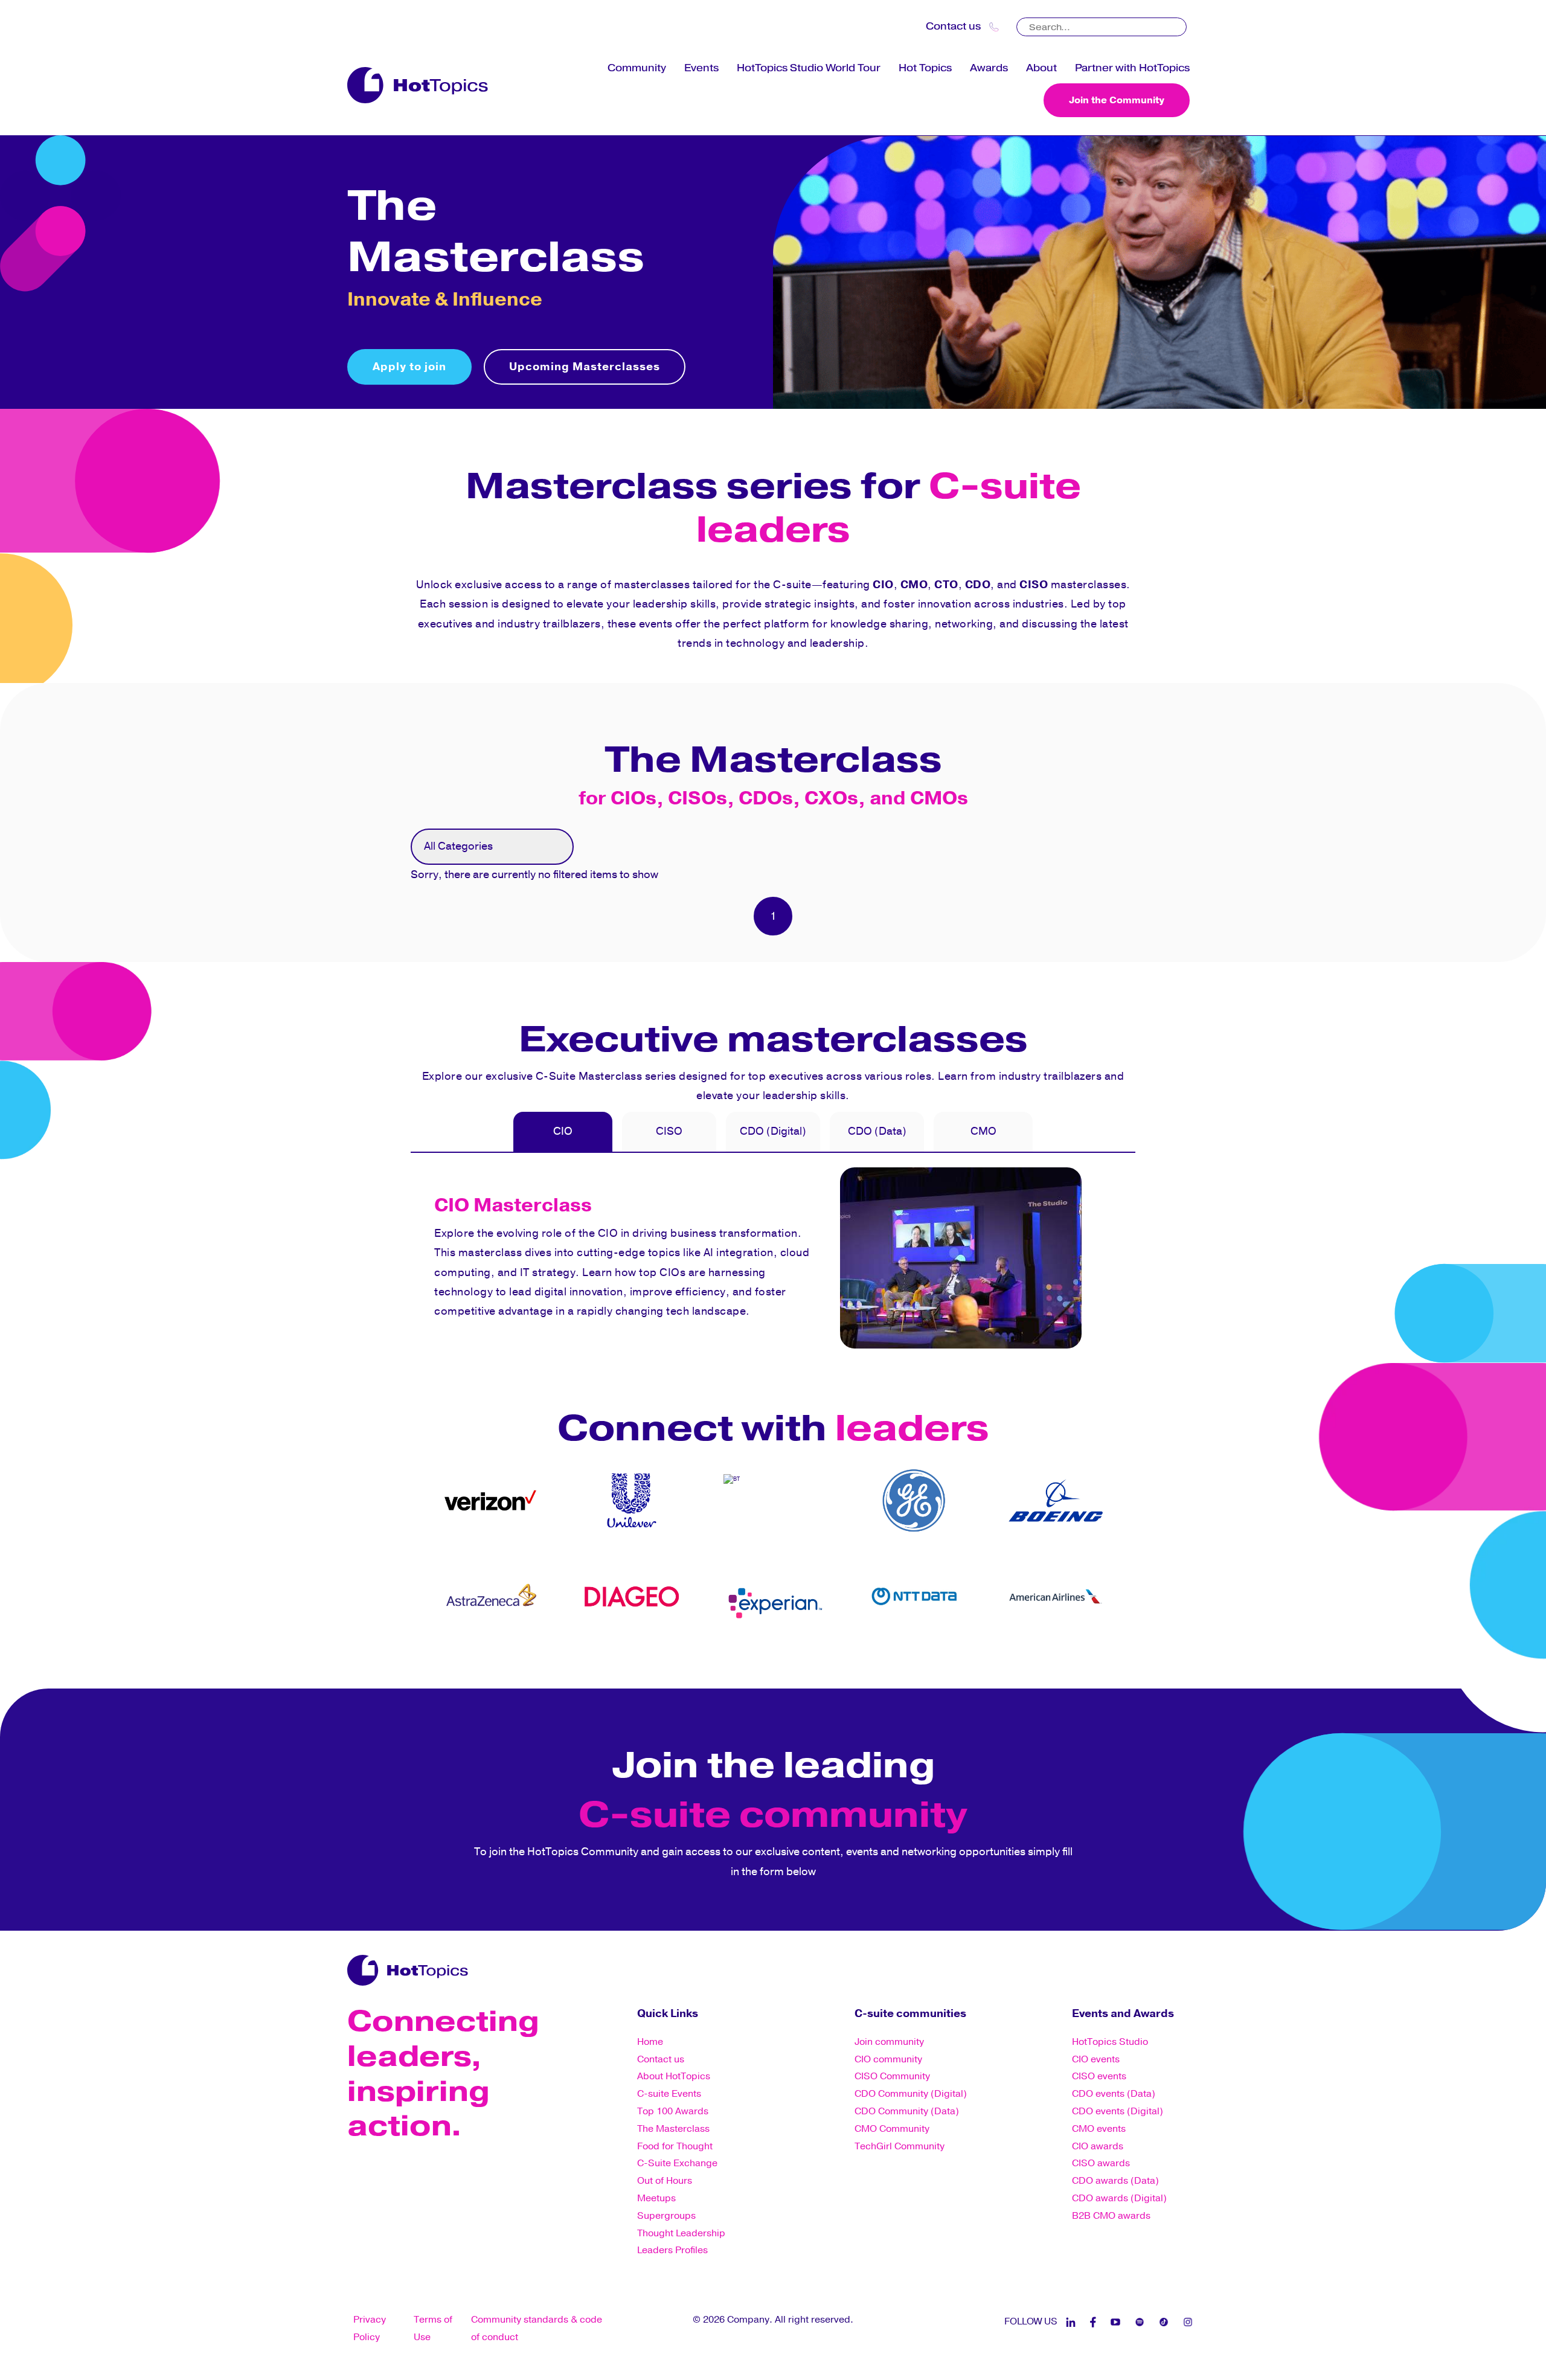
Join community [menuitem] (889, 2042)
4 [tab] (646, 1658)
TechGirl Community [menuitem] (900, 2146)
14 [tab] (827, 1658)
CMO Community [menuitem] (892, 2129)
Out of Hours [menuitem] (665, 2181)
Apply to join (409, 367)
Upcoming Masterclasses (585, 367)
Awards (989, 68)
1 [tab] (592, 1658)
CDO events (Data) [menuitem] (1114, 2094)
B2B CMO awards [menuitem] (1111, 2216)
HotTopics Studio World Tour (809, 68)
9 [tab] (737, 1658)
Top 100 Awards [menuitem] (673, 2111)
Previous (420, 1548)
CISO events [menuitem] (1099, 2076)
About (1041, 68)
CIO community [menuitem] (888, 2059)
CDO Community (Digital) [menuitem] (911, 2094)
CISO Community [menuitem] (892, 2076)
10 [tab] (755, 1658)
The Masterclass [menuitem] (673, 2129)
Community (637, 68)
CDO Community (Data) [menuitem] (907, 2111)
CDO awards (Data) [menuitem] (1115, 2181)
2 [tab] (610, 1658)
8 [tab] (719, 1658)
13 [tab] (809, 1658)
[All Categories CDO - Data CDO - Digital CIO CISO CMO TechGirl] (492, 847)
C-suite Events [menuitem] (669, 2094)
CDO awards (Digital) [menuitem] (1119, 2198)
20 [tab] (936, 1658)
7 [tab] (701, 1658)
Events (701, 68)
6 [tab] (682, 1658)
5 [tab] (664, 1658)
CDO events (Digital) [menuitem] (1118, 2111)
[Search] (1179, 23)
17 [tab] (882, 1658)
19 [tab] (918, 1658)
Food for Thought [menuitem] (675, 2146)
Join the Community (1117, 100)
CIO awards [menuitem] (1098, 2146)
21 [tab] (954, 1658)
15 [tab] (845, 1658)
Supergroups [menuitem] (666, 2216)
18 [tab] (900, 1658)
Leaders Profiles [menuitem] (672, 2250)
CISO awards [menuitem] (1101, 2163)
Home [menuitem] (650, 2042)
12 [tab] (791, 1658)
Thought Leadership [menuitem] (681, 2233)
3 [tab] (628, 1658)
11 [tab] (773, 1658)
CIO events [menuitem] (1096, 2059)
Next (1126, 1548)
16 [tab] (864, 1658)
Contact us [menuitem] (661, 2059)
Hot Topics (925, 68)
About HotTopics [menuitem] (674, 2076)
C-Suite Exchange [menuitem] (677, 2163)
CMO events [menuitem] (1099, 2129)
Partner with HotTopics (1132, 68)
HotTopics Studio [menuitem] (1110, 2042)
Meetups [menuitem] (656, 2198)
